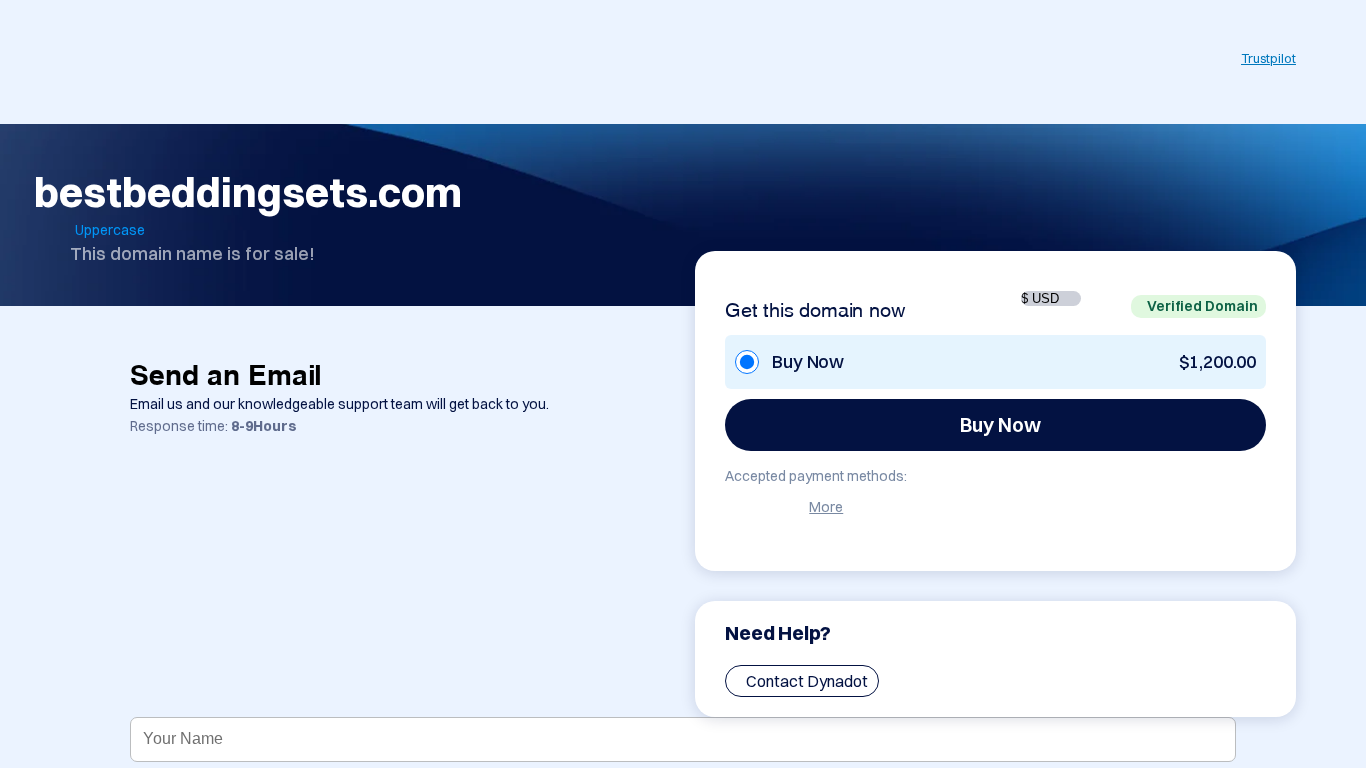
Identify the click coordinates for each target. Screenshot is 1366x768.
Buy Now (1000, 424)
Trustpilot (1268, 58)
